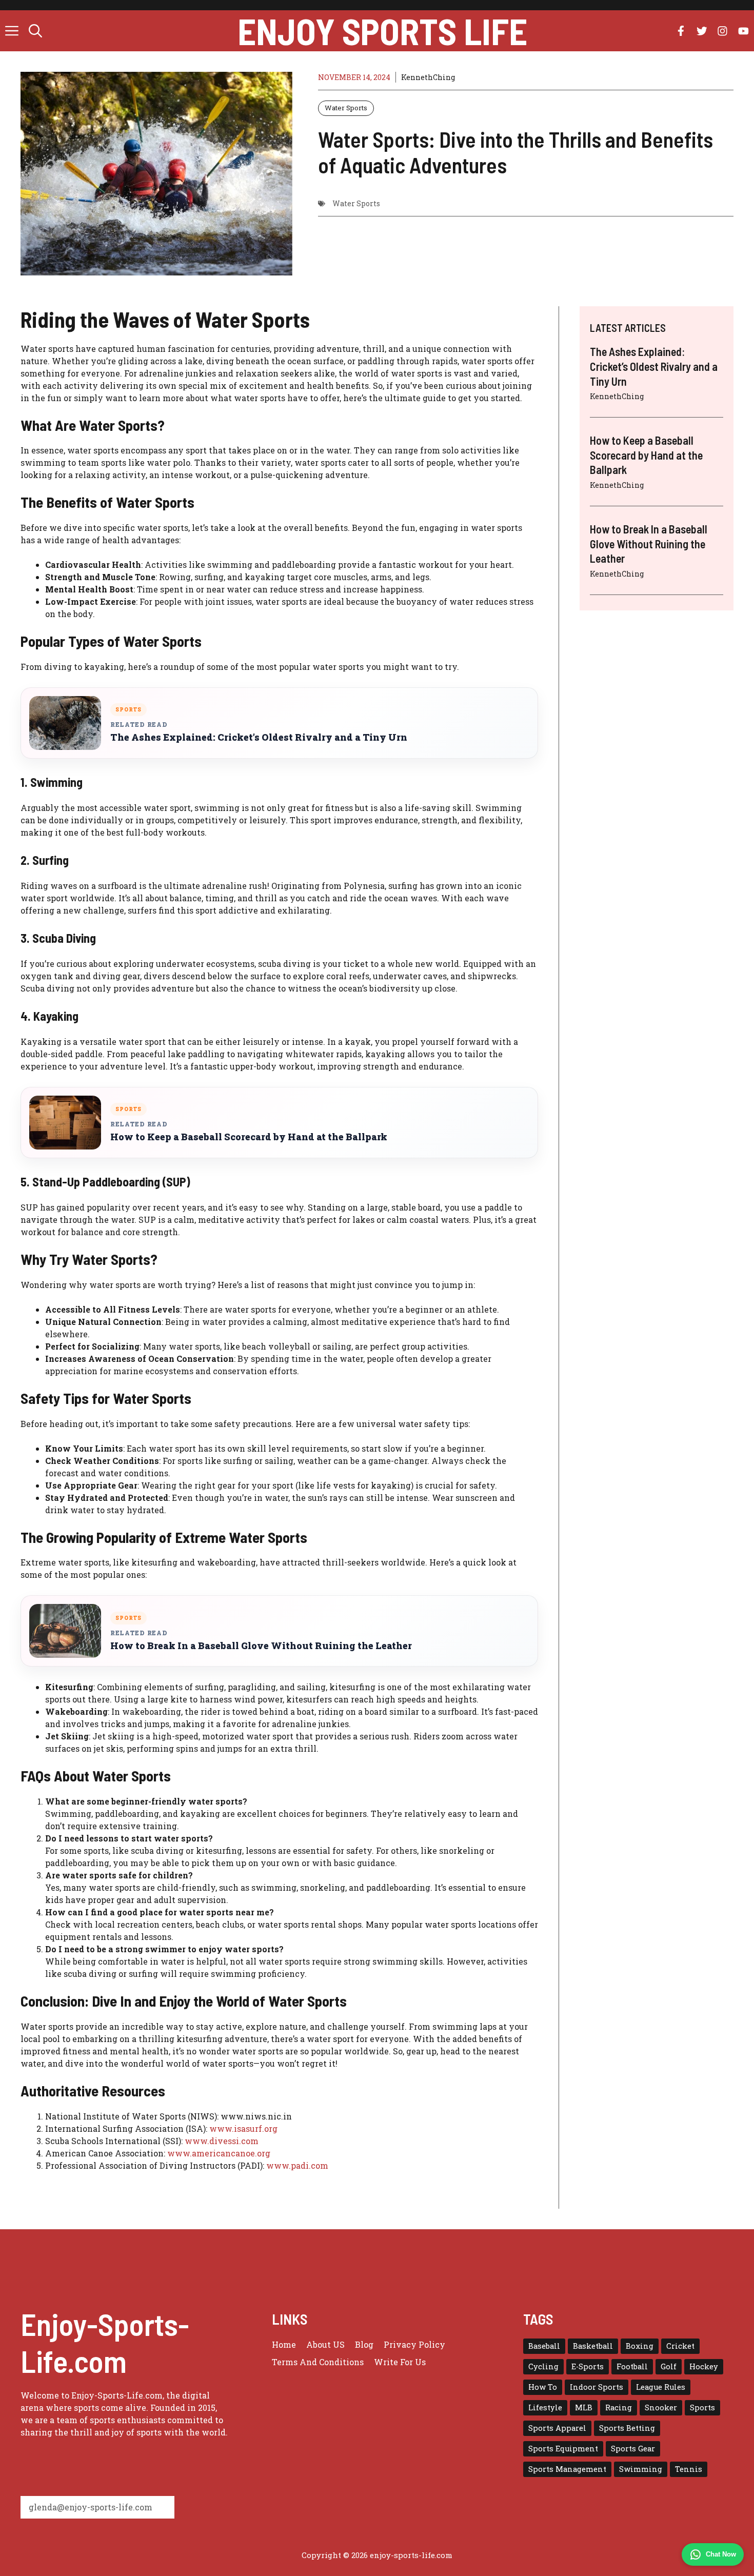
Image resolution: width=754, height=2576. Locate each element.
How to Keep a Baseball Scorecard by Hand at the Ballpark (249, 1137)
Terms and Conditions (318, 2362)
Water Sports (346, 108)
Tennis (689, 2469)
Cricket (680, 2346)
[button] (35, 31)
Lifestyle (545, 2407)
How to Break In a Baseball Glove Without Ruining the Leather (261, 1646)
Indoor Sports (597, 2387)
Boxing (640, 2346)
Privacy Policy (414, 2344)
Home (284, 2344)
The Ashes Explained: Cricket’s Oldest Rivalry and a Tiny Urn (259, 737)
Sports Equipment (563, 2449)
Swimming (641, 2469)
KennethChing (428, 77)
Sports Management (567, 2469)
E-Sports (588, 2366)
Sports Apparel (557, 2428)
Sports (702, 2407)
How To (543, 2387)
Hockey (704, 2366)
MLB (584, 2407)
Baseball (544, 2346)
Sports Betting (627, 2428)
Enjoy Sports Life (382, 31)
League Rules (661, 2387)
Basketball (593, 2346)
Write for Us (400, 2362)
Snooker (661, 2407)
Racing (619, 2407)
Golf (669, 2366)
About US (325, 2344)
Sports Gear (633, 2449)
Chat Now (721, 2554)
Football (632, 2366)
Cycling (543, 2366)
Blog (364, 2344)
